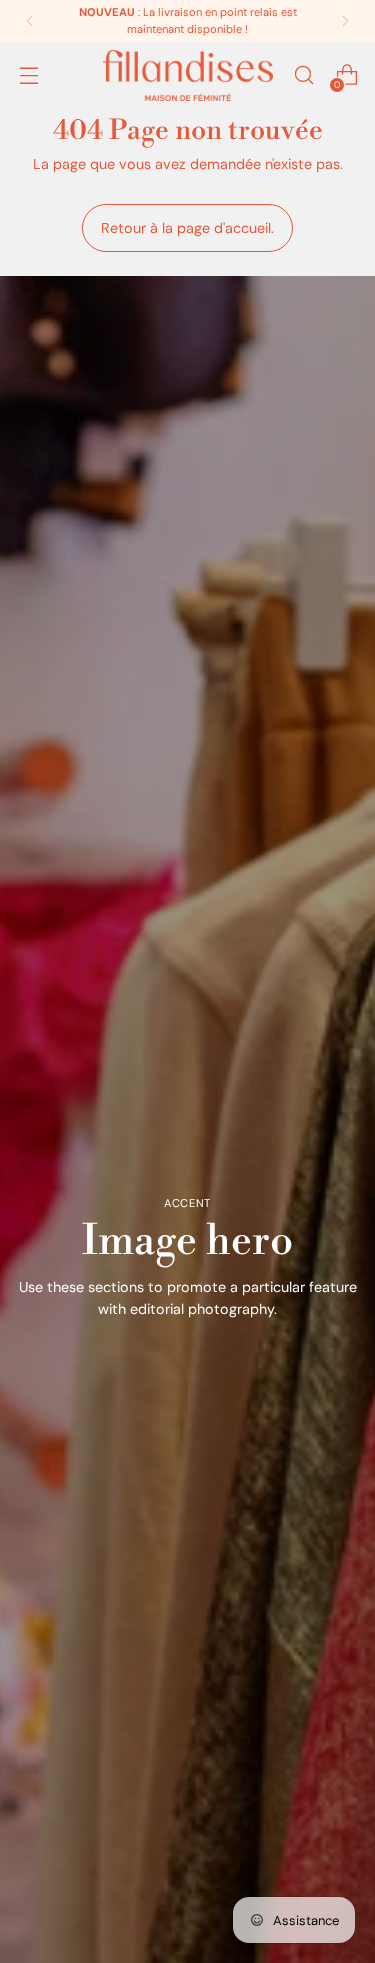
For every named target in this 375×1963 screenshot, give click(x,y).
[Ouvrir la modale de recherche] (303, 75)
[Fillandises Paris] (188, 75)
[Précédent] (30, 21)
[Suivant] (345, 21)
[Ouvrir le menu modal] (28, 75)
